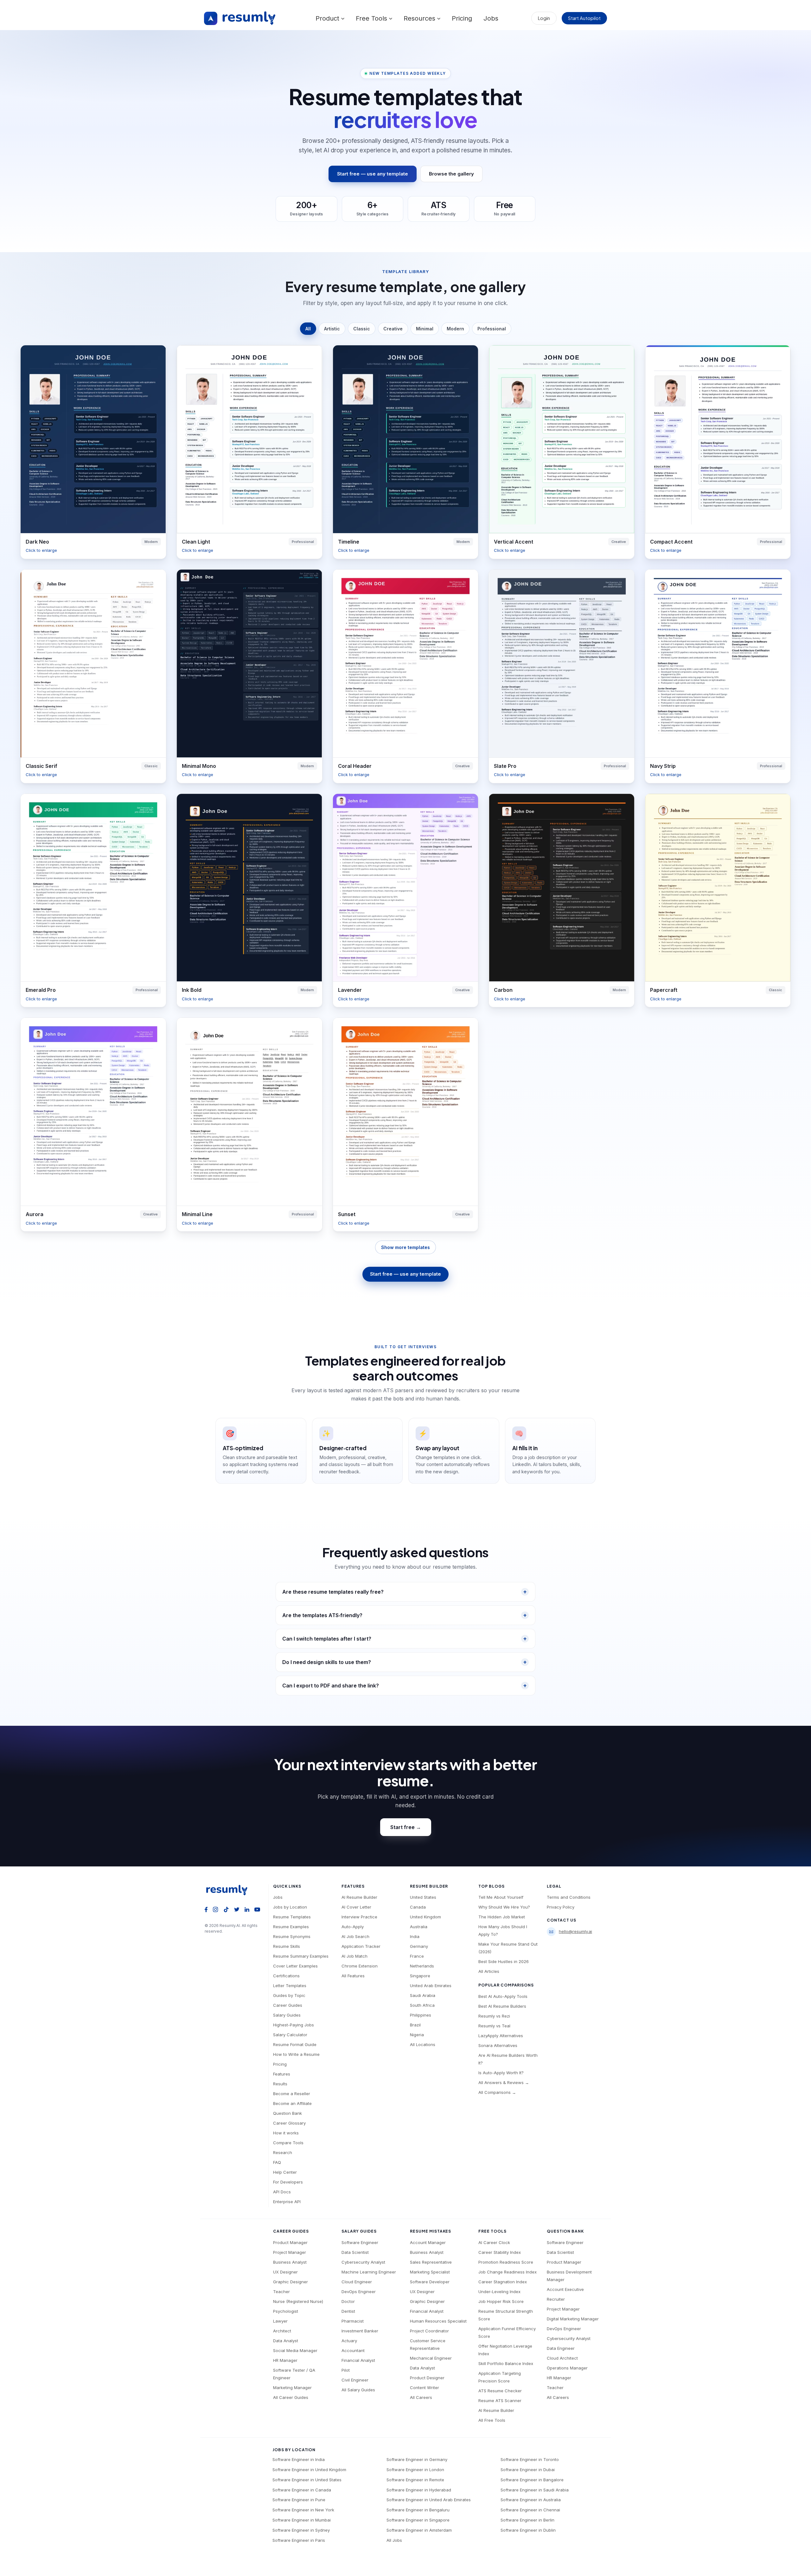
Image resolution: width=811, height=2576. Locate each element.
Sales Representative (431, 2262)
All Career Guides (291, 2397)
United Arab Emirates (431, 1986)
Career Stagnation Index (503, 2282)
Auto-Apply (353, 1927)
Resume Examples (291, 1927)
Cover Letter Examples (295, 1966)
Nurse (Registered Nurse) (298, 2301)
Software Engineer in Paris (299, 2540)
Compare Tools (288, 2143)
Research (283, 2152)
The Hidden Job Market (502, 1917)
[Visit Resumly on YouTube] (257, 1909)
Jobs (491, 18)
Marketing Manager (292, 2388)
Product (328, 18)
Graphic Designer (291, 2282)
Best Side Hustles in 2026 (504, 1961)
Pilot (346, 2370)
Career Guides (288, 2005)
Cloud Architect (562, 2358)
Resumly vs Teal (494, 2026)
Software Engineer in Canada (302, 2490)
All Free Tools (492, 2420)
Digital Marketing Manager (573, 2319)
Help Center (285, 2172)
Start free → (406, 1827)
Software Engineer (360, 2242)
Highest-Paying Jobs (294, 2025)
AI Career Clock (494, 2242)
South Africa (422, 2005)
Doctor (348, 2301)
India (415, 1936)
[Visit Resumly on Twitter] (237, 1909)
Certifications (286, 1976)
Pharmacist (353, 2321)
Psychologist (286, 2311)
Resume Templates (292, 1917)
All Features (353, 1976)
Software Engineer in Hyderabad (419, 2490)
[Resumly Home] (229, 1890)
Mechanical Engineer (431, 2358)
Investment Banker (360, 2331)
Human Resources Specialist (438, 2321)
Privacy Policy (561, 1907)
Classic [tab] (362, 329)
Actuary (349, 2341)
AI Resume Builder (359, 1897)
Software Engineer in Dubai (528, 2470)
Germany (419, 1946)
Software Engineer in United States (307, 2480)
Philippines (421, 2015)
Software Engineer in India (299, 2459)
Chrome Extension (360, 1966)
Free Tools (372, 18)
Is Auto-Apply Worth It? (501, 2073)
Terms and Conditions (569, 1897)
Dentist (348, 2311)
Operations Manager (567, 2368)
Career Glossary (289, 2123)
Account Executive (565, 2289)
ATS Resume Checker (500, 2391)
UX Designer (285, 2272)
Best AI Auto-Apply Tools (503, 1996)
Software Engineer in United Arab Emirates (429, 2500)
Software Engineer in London (415, 2470)
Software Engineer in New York (303, 2510)
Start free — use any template (373, 174)
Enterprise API (287, 2202)
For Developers (288, 2182)
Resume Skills (287, 1946)
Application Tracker (361, 1946)
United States (423, 1897)
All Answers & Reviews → (504, 2082)
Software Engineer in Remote (415, 2480)
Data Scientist (355, 2252)
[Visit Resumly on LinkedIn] (247, 1909)
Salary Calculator (290, 2035)
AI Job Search (355, 1936)
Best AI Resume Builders (502, 2006)
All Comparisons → (497, 2092)
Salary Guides (287, 2015)
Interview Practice (359, 1917)
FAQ (277, 2162)
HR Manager (285, 2360)
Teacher (281, 2292)
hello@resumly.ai (575, 1931)
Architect (282, 2331)
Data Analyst (286, 2341)
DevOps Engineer (359, 2292)
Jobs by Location (290, 1907)
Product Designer (427, 2378)
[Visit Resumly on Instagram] (216, 1909)
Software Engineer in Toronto (530, 2459)
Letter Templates (290, 1986)
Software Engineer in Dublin (528, 2530)
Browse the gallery (451, 174)
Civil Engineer (355, 2380)
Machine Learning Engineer (369, 2272)
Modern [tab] (455, 329)
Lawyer (280, 2321)
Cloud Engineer (357, 2282)
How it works (286, 2133)
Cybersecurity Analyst (363, 2262)
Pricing (462, 18)
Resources (420, 18)
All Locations (423, 2044)
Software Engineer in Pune (299, 2500)
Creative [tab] (393, 329)
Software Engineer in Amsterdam (419, 2530)
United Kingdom (425, 1917)
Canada (418, 1907)
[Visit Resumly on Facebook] (206, 1909)
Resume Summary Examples (301, 1956)
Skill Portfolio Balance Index (506, 2363)
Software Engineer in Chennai (530, 2510)
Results (280, 2084)
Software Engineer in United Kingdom (309, 2470)
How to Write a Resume (296, 2054)
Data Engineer (561, 2348)
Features (282, 2074)
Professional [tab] (492, 329)
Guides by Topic (289, 1995)
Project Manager (290, 2252)
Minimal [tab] (425, 329)
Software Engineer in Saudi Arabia (535, 2490)
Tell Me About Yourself (501, 1897)
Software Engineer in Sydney (301, 2530)
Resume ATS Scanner (500, 2401)
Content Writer (425, 2388)
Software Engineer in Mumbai (302, 2520)
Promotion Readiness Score (506, 2262)
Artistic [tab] (332, 329)
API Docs (282, 2192)
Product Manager (290, 2242)
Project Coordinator (429, 2331)
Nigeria (417, 2035)
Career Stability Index (500, 2252)
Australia (419, 1927)
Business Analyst (290, 2262)
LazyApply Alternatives (501, 2036)
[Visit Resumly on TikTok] (226, 1909)
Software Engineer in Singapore (418, 2520)
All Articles (489, 1971)
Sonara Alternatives (498, 2045)
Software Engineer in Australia (531, 2500)
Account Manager (428, 2242)
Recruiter (556, 2299)
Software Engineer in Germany (417, 2459)
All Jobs (394, 2540)
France (417, 1956)
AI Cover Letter (356, 1907)
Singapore (420, 1976)
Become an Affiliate (292, 2103)
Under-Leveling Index (499, 2292)
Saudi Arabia (423, 1995)
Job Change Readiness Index (508, 2272)
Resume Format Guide (295, 2044)
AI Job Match (354, 1956)
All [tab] (308, 329)
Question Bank (287, 2113)
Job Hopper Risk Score (501, 2301)
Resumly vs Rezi (494, 2016)
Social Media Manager (295, 2350)
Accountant (353, 2350)
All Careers (421, 2397)
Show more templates (405, 1247)
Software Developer (430, 2282)
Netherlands (422, 1966)
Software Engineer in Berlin (527, 2520)
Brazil (415, 2025)
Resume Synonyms (292, 1936)
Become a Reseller (292, 2094)
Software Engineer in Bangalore (532, 2480)
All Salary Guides (358, 2390)
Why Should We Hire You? (504, 1907)
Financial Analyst (358, 2360)
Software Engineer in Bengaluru (418, 2510)
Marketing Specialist (430, 2272)
